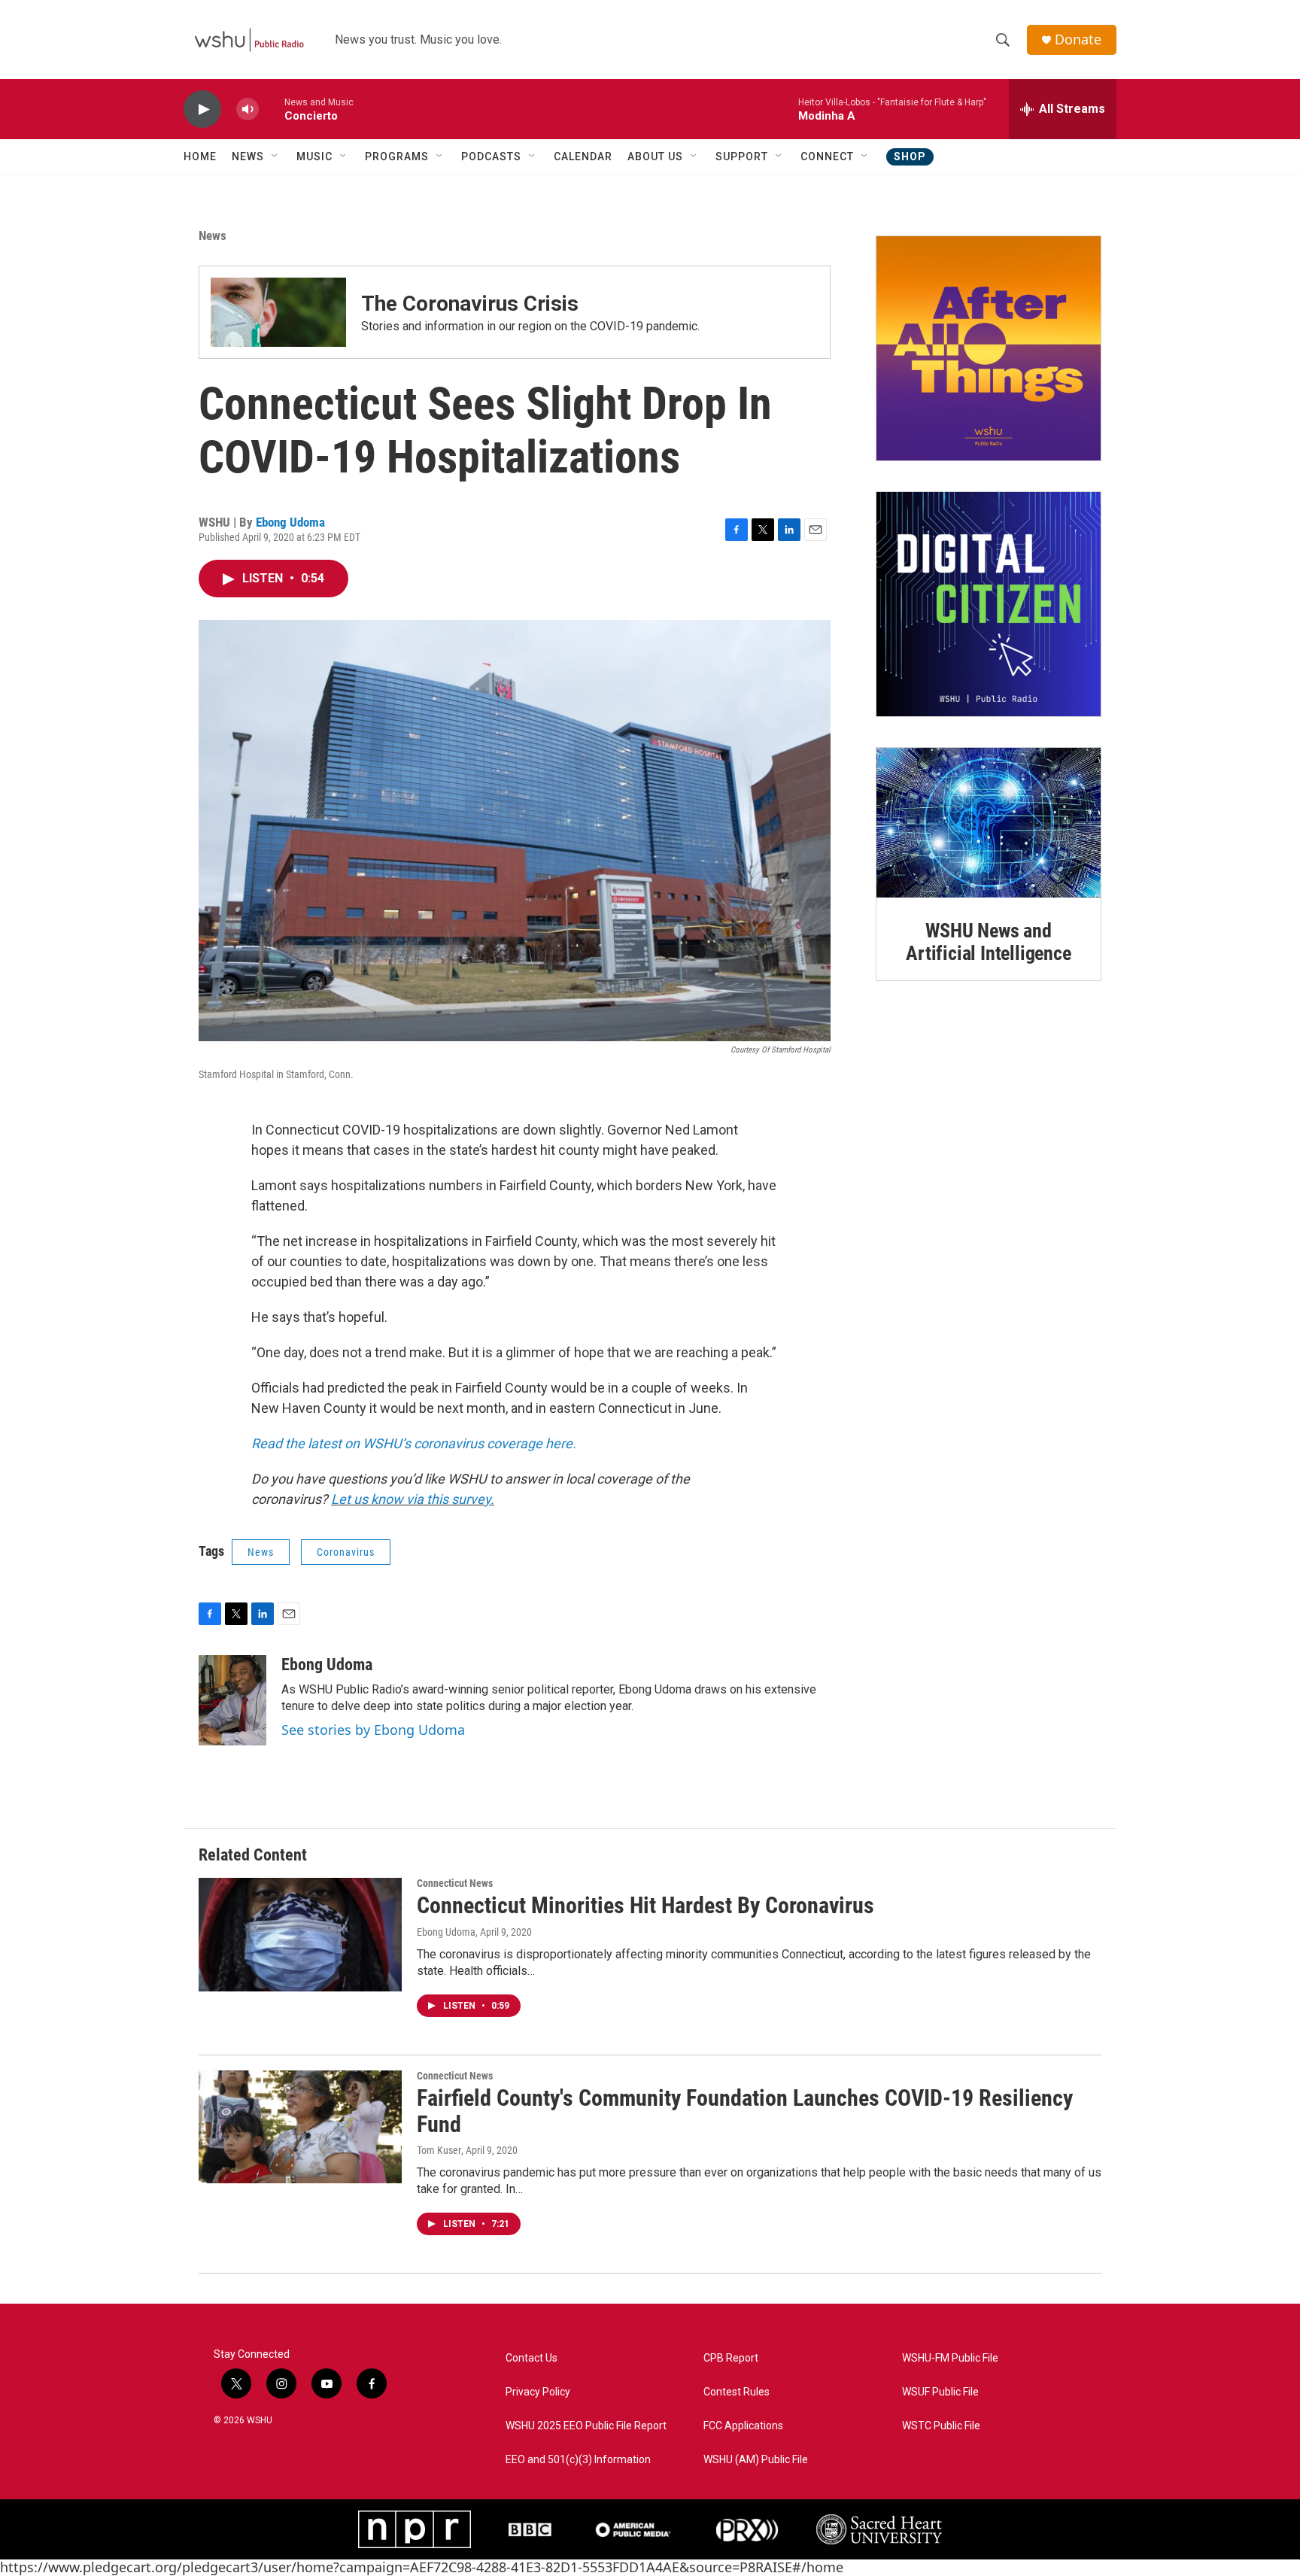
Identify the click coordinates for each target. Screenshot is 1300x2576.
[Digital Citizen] (989, 604)
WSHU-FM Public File (950, 2358)
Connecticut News (455, 1883)
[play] (202, 109)
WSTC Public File (941, 2426)
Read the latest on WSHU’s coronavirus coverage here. (414, 1443)
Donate (1078, 39)
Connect (827, 156)
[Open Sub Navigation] (275, 156)
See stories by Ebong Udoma (373, 1730)
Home (200, 156)
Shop (910, 156)
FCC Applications (743, 2426)
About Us (655, 156)
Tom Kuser (439, 2150)
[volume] (248, 109)
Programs (397, 156)
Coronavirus (346, 1552)
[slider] (272, 109)
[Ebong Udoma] (232, 1700)
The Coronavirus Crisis (470, 304)
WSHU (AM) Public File (756, 2460)
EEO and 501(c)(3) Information (578, 2460)
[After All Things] (989, 348)
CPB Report (731, 2358)
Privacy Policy (538, 2392)
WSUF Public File (940, 2392)
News (248, 156)
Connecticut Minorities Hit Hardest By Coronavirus (645, 1905)
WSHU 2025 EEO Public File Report (586, 2426)
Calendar (583, 156)
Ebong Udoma (290, 522)
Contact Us (532, 2358)
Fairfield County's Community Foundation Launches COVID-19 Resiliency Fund (745, 2111)
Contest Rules (737, 2392)
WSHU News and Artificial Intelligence (988, 942)
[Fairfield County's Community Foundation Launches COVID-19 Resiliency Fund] (300, 2127)
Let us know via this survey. (413, 1499)
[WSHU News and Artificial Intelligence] (989, 823)
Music (314, 156)
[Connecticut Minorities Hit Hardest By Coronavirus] (300, 1934)
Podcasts (491, 156)
